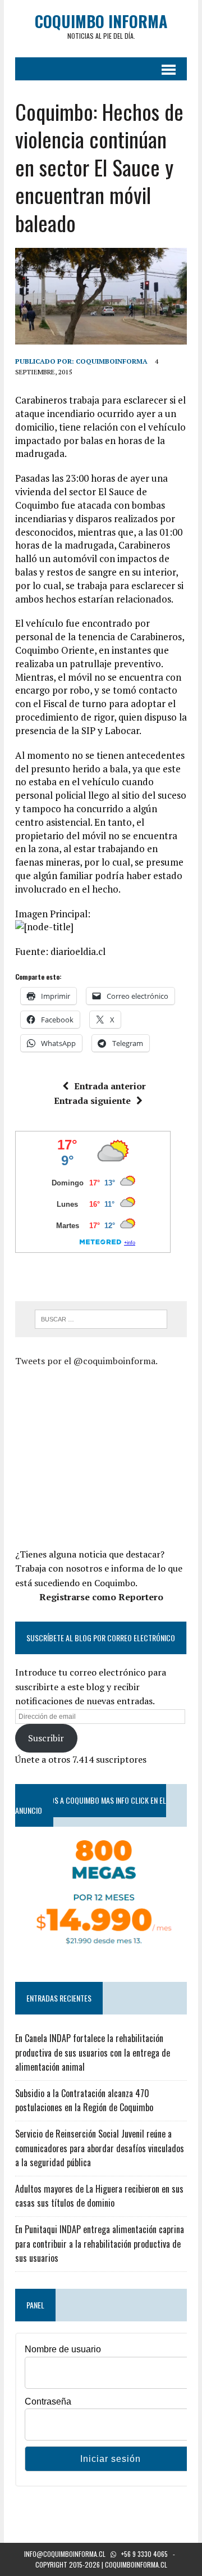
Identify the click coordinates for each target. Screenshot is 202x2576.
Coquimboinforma (112, 361)
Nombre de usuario (63, 2349)
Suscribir (46, 1738)
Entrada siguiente (92, 1101)
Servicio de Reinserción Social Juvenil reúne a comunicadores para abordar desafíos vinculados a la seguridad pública (100, 2148)
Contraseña (48, 2401)
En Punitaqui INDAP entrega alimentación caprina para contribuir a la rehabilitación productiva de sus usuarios (100, 2244)
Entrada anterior (110, 1086)
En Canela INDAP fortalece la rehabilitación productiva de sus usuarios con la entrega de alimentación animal (93, 2052)
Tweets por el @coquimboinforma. (86, 1361)
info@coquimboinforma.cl (65, 2554)
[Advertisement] (109, 1456)
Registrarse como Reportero (101, 1597)
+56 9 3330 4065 (144, 2554)
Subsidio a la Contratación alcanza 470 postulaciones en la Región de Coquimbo (84, 2100)
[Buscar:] (101, 1318)
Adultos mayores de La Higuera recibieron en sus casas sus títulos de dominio (99, 2196)
